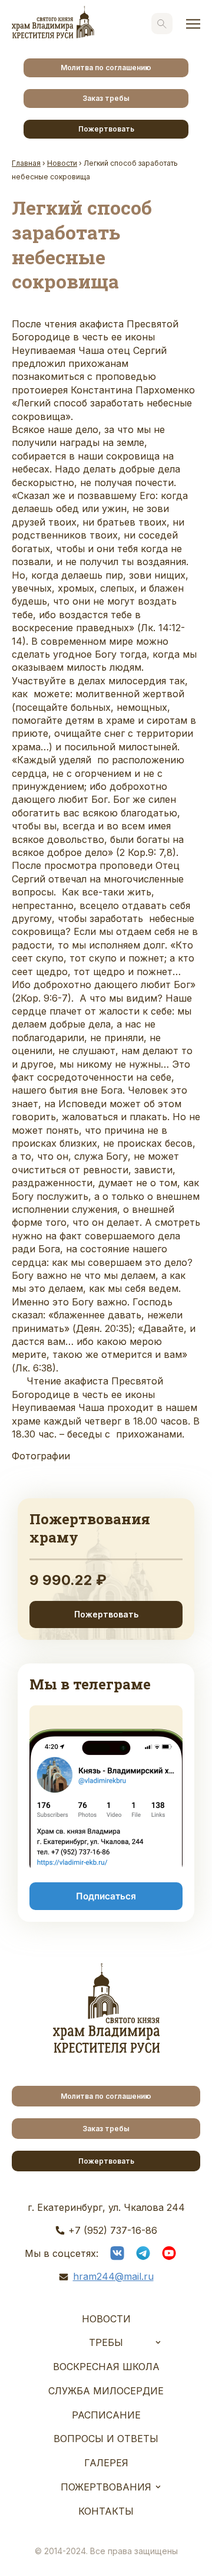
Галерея (106, 2463)
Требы (106, 2342)
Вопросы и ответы (106, 2439)
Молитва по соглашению (106, 68)
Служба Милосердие (106, 2391)
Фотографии (41, 1456)
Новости (106, 2319)
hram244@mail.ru (113, 2276)
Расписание (106, 2415)
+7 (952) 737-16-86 (113, 2230)
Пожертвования (106, 2487)
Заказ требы (106, 98)
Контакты (106, 2511)
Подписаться (106, 1896)
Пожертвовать (106, 129)
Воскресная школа (106, 2367)
